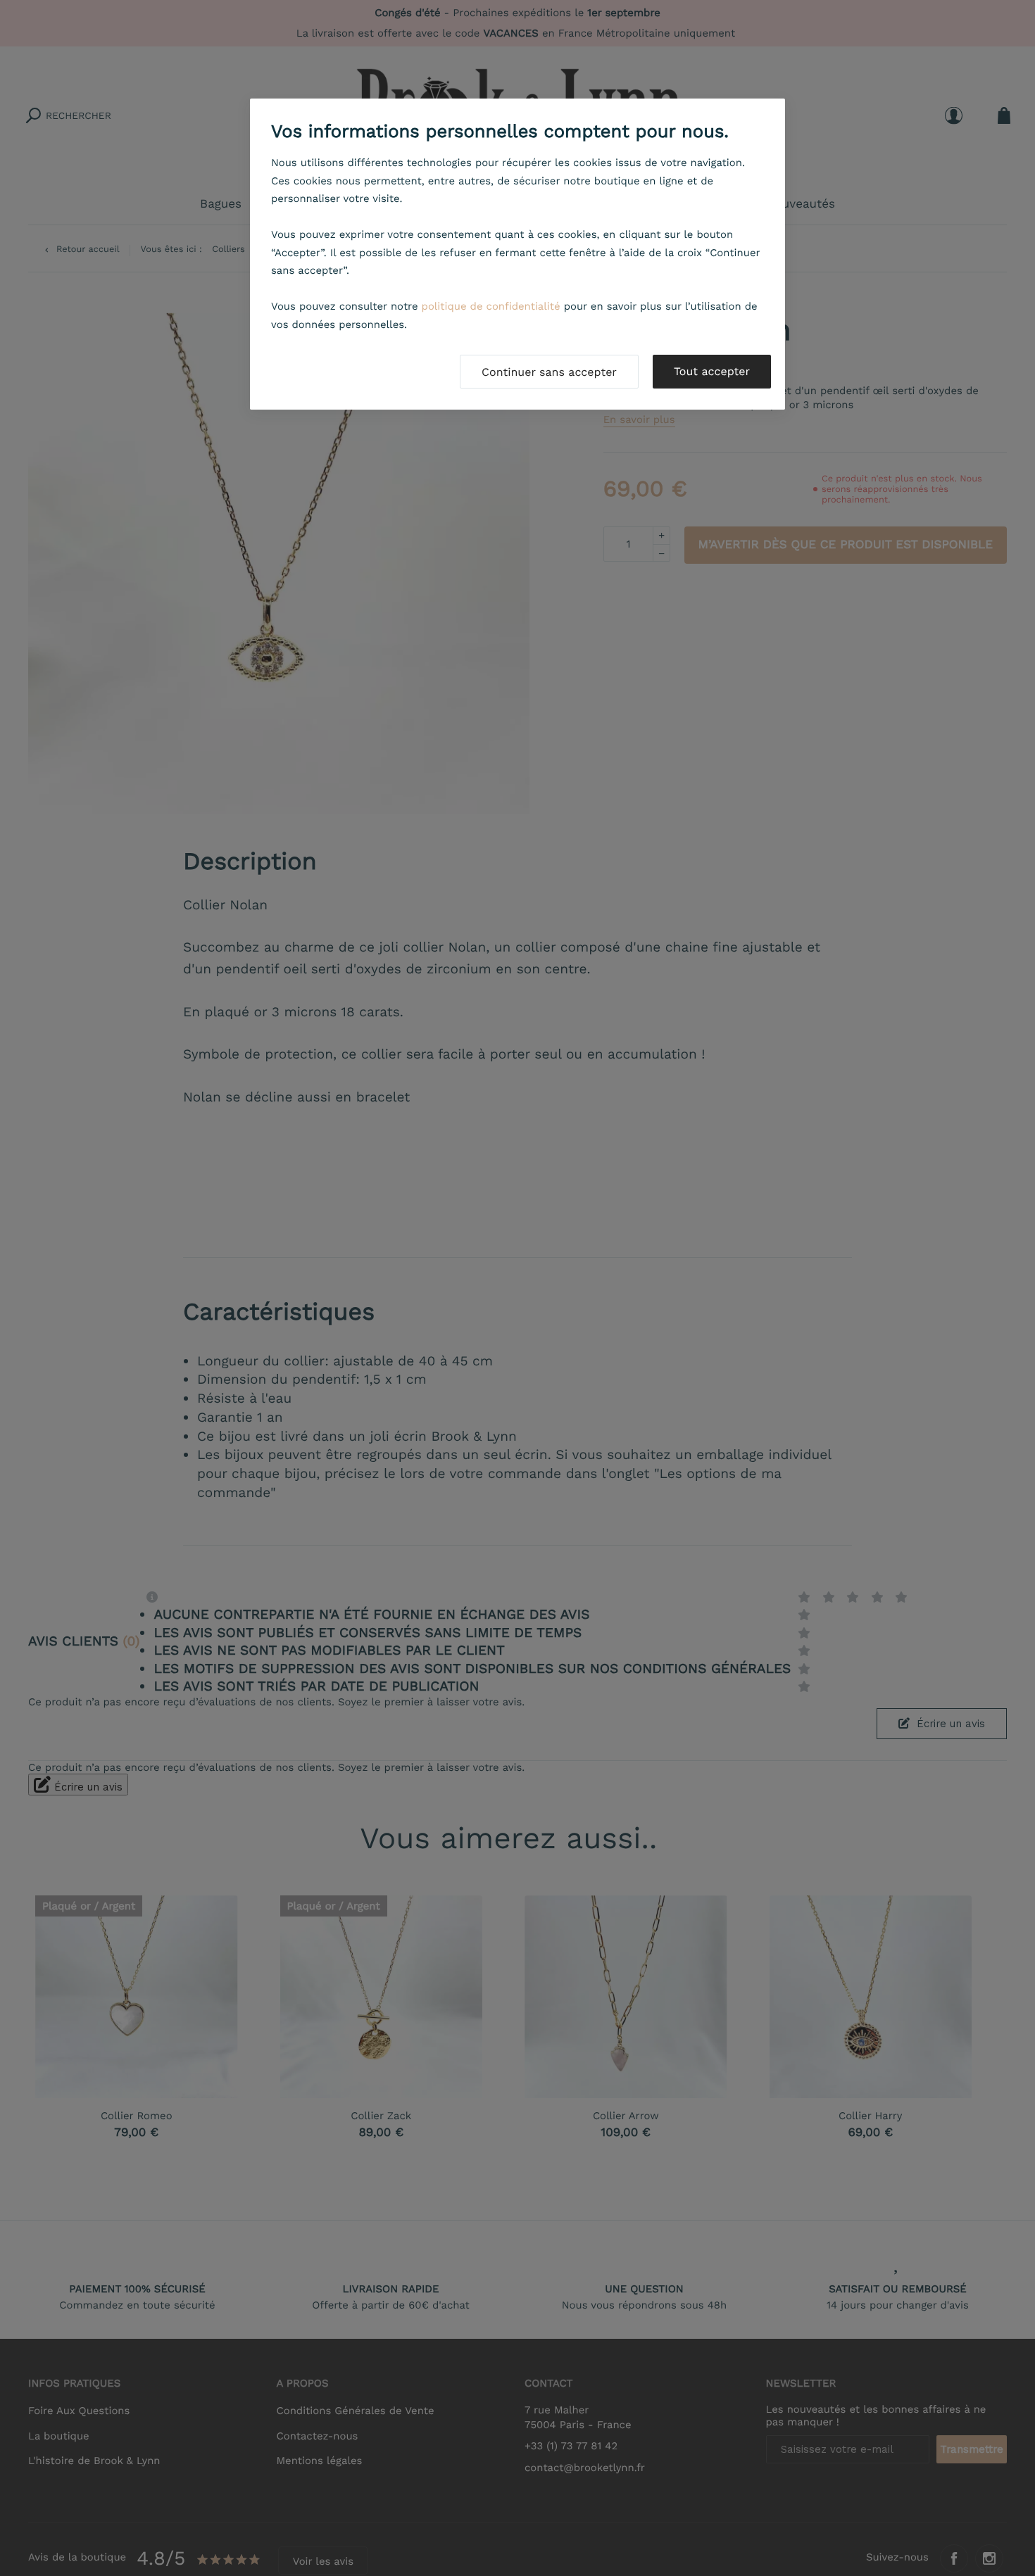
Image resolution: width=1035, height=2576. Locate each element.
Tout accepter (712, 371)
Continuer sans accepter (549, 372)
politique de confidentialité (491, 306)
